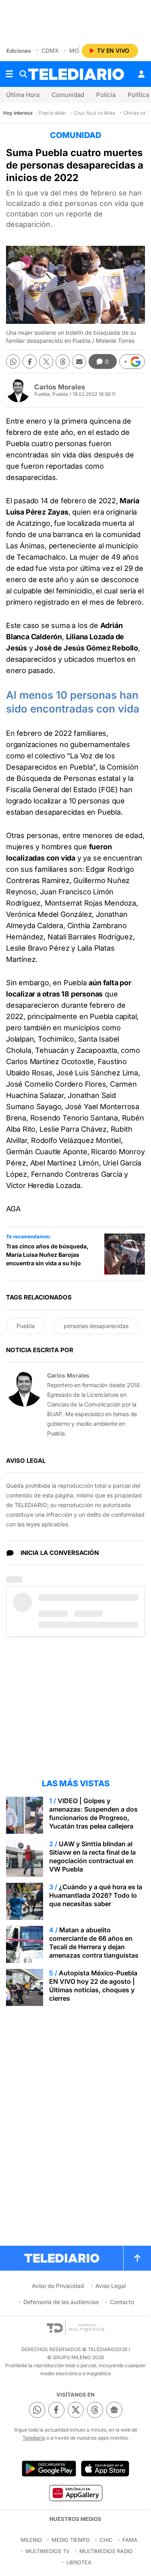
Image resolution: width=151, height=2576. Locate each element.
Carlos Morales (60, 387)
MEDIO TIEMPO (71, 2540)
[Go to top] (137, 2258)
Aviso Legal (111, 2286)
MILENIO (31, 2540)
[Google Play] (49, 2469)
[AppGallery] (75, 2493)
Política (138, 95)
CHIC (106, 2540)
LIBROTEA (79, 2562)
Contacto (122, 2302)
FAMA (130, 2540)
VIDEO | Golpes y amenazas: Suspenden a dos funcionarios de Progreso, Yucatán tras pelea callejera (93, 1813)
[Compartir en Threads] (63, 361)
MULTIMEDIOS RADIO (106, 2551)
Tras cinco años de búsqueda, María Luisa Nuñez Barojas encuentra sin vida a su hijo (47, 1255)
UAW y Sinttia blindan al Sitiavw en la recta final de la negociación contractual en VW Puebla (92, 1856)
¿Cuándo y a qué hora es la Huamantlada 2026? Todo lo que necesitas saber (96, 1895)
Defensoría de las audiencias (61, 2302)
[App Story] (105, 2469)
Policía (106, 95)
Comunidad (68, 95)
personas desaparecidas (96, 1326)
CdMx (50, 50)
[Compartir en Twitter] (46, 361)
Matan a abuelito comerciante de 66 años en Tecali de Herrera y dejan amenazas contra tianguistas (94, 1943)
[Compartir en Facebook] (30, 361)
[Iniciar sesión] (141, 74)
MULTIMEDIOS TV (48, 2551)
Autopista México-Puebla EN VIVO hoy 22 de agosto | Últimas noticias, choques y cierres (93, 1986)
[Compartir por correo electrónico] (79, 361)
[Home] (76, 74)
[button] (132, 362)
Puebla (26, 1326)
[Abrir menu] (9, 74)
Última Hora (23, 95)
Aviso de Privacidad (58, 2286)
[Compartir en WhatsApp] (13, 361)
